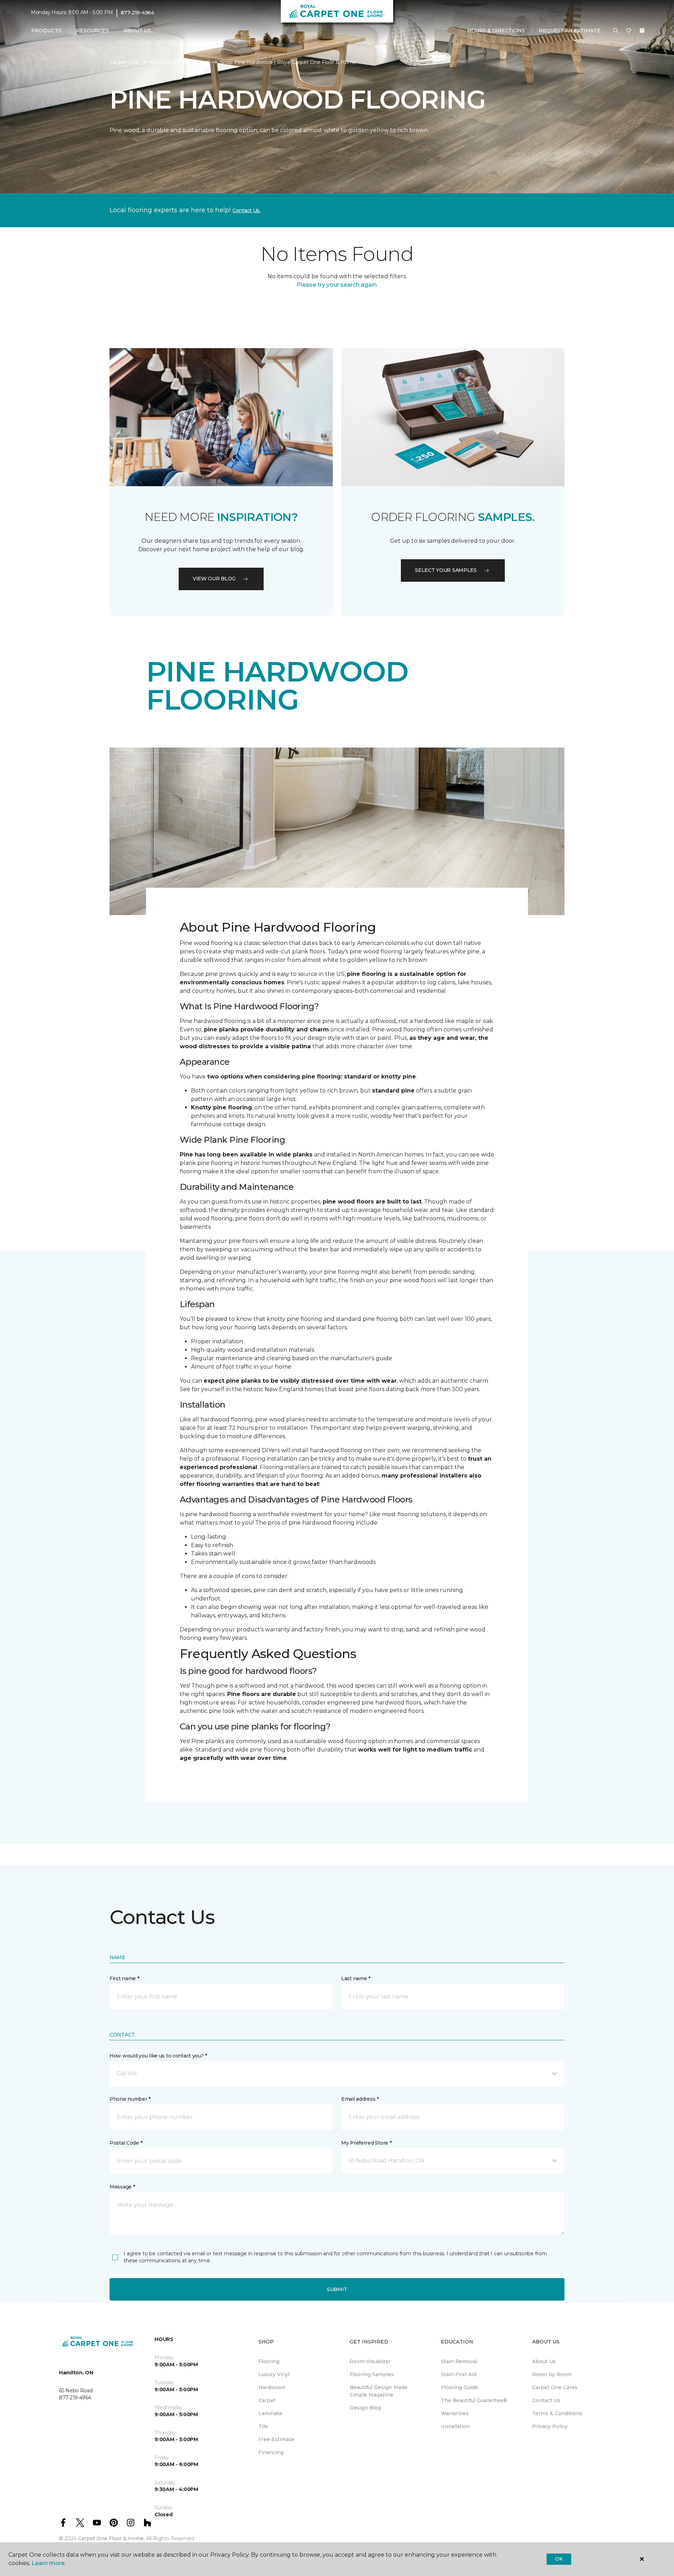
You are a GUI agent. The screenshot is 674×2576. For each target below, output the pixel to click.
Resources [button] (92, 31)
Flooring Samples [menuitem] (372, 2374)
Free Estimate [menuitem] (276, 2439)
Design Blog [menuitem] (365, 2408)
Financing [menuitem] (271, 2452)
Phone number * (130, 2099)
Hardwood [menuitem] (272, 2387)
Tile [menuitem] (263, 2426)
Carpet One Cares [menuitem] (555, 2387)
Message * (122, 2187)
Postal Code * (126, 2143)
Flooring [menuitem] (269, 2361)
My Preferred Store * (366, 2143)
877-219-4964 (137, 13)
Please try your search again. (337, 285)
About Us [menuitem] (544, 2361)
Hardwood (196, 62)
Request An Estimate (570, 31)
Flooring (161, 62)
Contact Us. (246, 210)
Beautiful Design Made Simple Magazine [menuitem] (379, 2391)
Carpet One (124, 62)
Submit (337, 2289)
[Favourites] (629, 31)
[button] (616, 31)
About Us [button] (137, 31)
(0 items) (642, 31)
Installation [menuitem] (455, 2426)
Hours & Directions (496, 31)
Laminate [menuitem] (270, 2413)
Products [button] (46, 31)
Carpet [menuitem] (267, 2400)
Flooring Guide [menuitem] (460, 2387)
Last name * (356, 1978)
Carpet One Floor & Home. (111, 2538)
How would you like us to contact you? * (158, 2056)
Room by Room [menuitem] (552, 2374)
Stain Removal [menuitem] (459, 2361)
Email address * (360, 2099)
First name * (124, 1978)
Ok (559, 2559)
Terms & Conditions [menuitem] (557, 2413)
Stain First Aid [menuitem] (459, 2374)
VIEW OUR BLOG (214, 579)
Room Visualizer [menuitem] (370, 2361)
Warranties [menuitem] (455, 2413)
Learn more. (49, 2563)
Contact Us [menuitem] (546, 2400)
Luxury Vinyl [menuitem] (274, 2374)
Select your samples (446, 570)
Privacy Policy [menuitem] (550, 2426)
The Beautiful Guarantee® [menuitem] (474, 2400)
